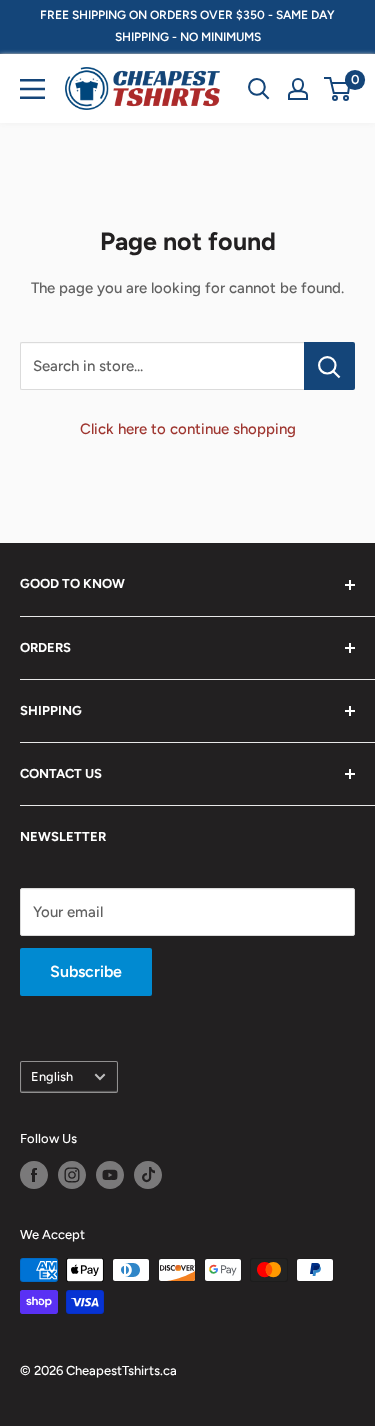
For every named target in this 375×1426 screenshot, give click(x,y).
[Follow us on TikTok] (148, 1175)
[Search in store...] (329, 366)
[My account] (298, 89)
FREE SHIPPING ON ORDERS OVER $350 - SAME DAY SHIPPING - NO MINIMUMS (187, 26)
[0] (338, 89)
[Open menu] (32, 89)
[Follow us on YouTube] (110, 1175)
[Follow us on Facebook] (34, 1175)
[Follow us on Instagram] (72, 1175)
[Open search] (259, 89)
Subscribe (86, 971)
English (52, 1076)
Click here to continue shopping (188, 429)
